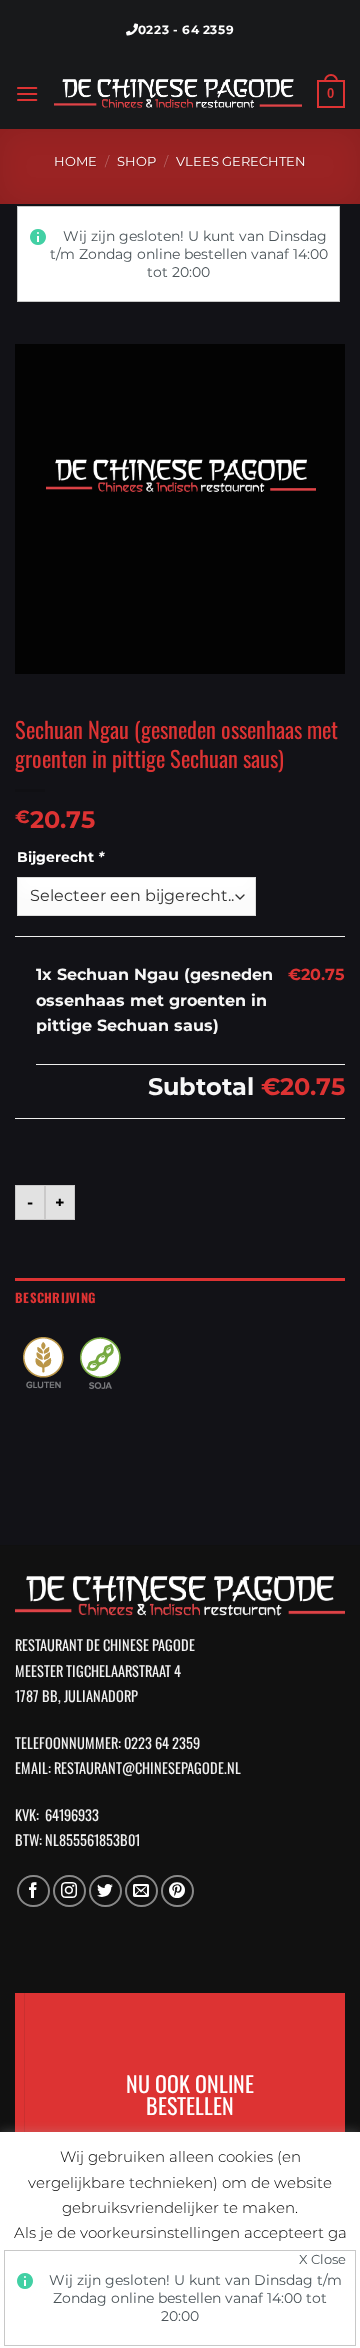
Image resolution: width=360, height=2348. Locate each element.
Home (75, 161)
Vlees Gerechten (241, 161)
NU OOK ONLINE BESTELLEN (180, 2093)
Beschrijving (55, 1297)
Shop (136, 161)
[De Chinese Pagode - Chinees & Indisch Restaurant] (178, 94)
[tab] (180, 1298)
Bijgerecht (60, 857)
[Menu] (27, 93)
